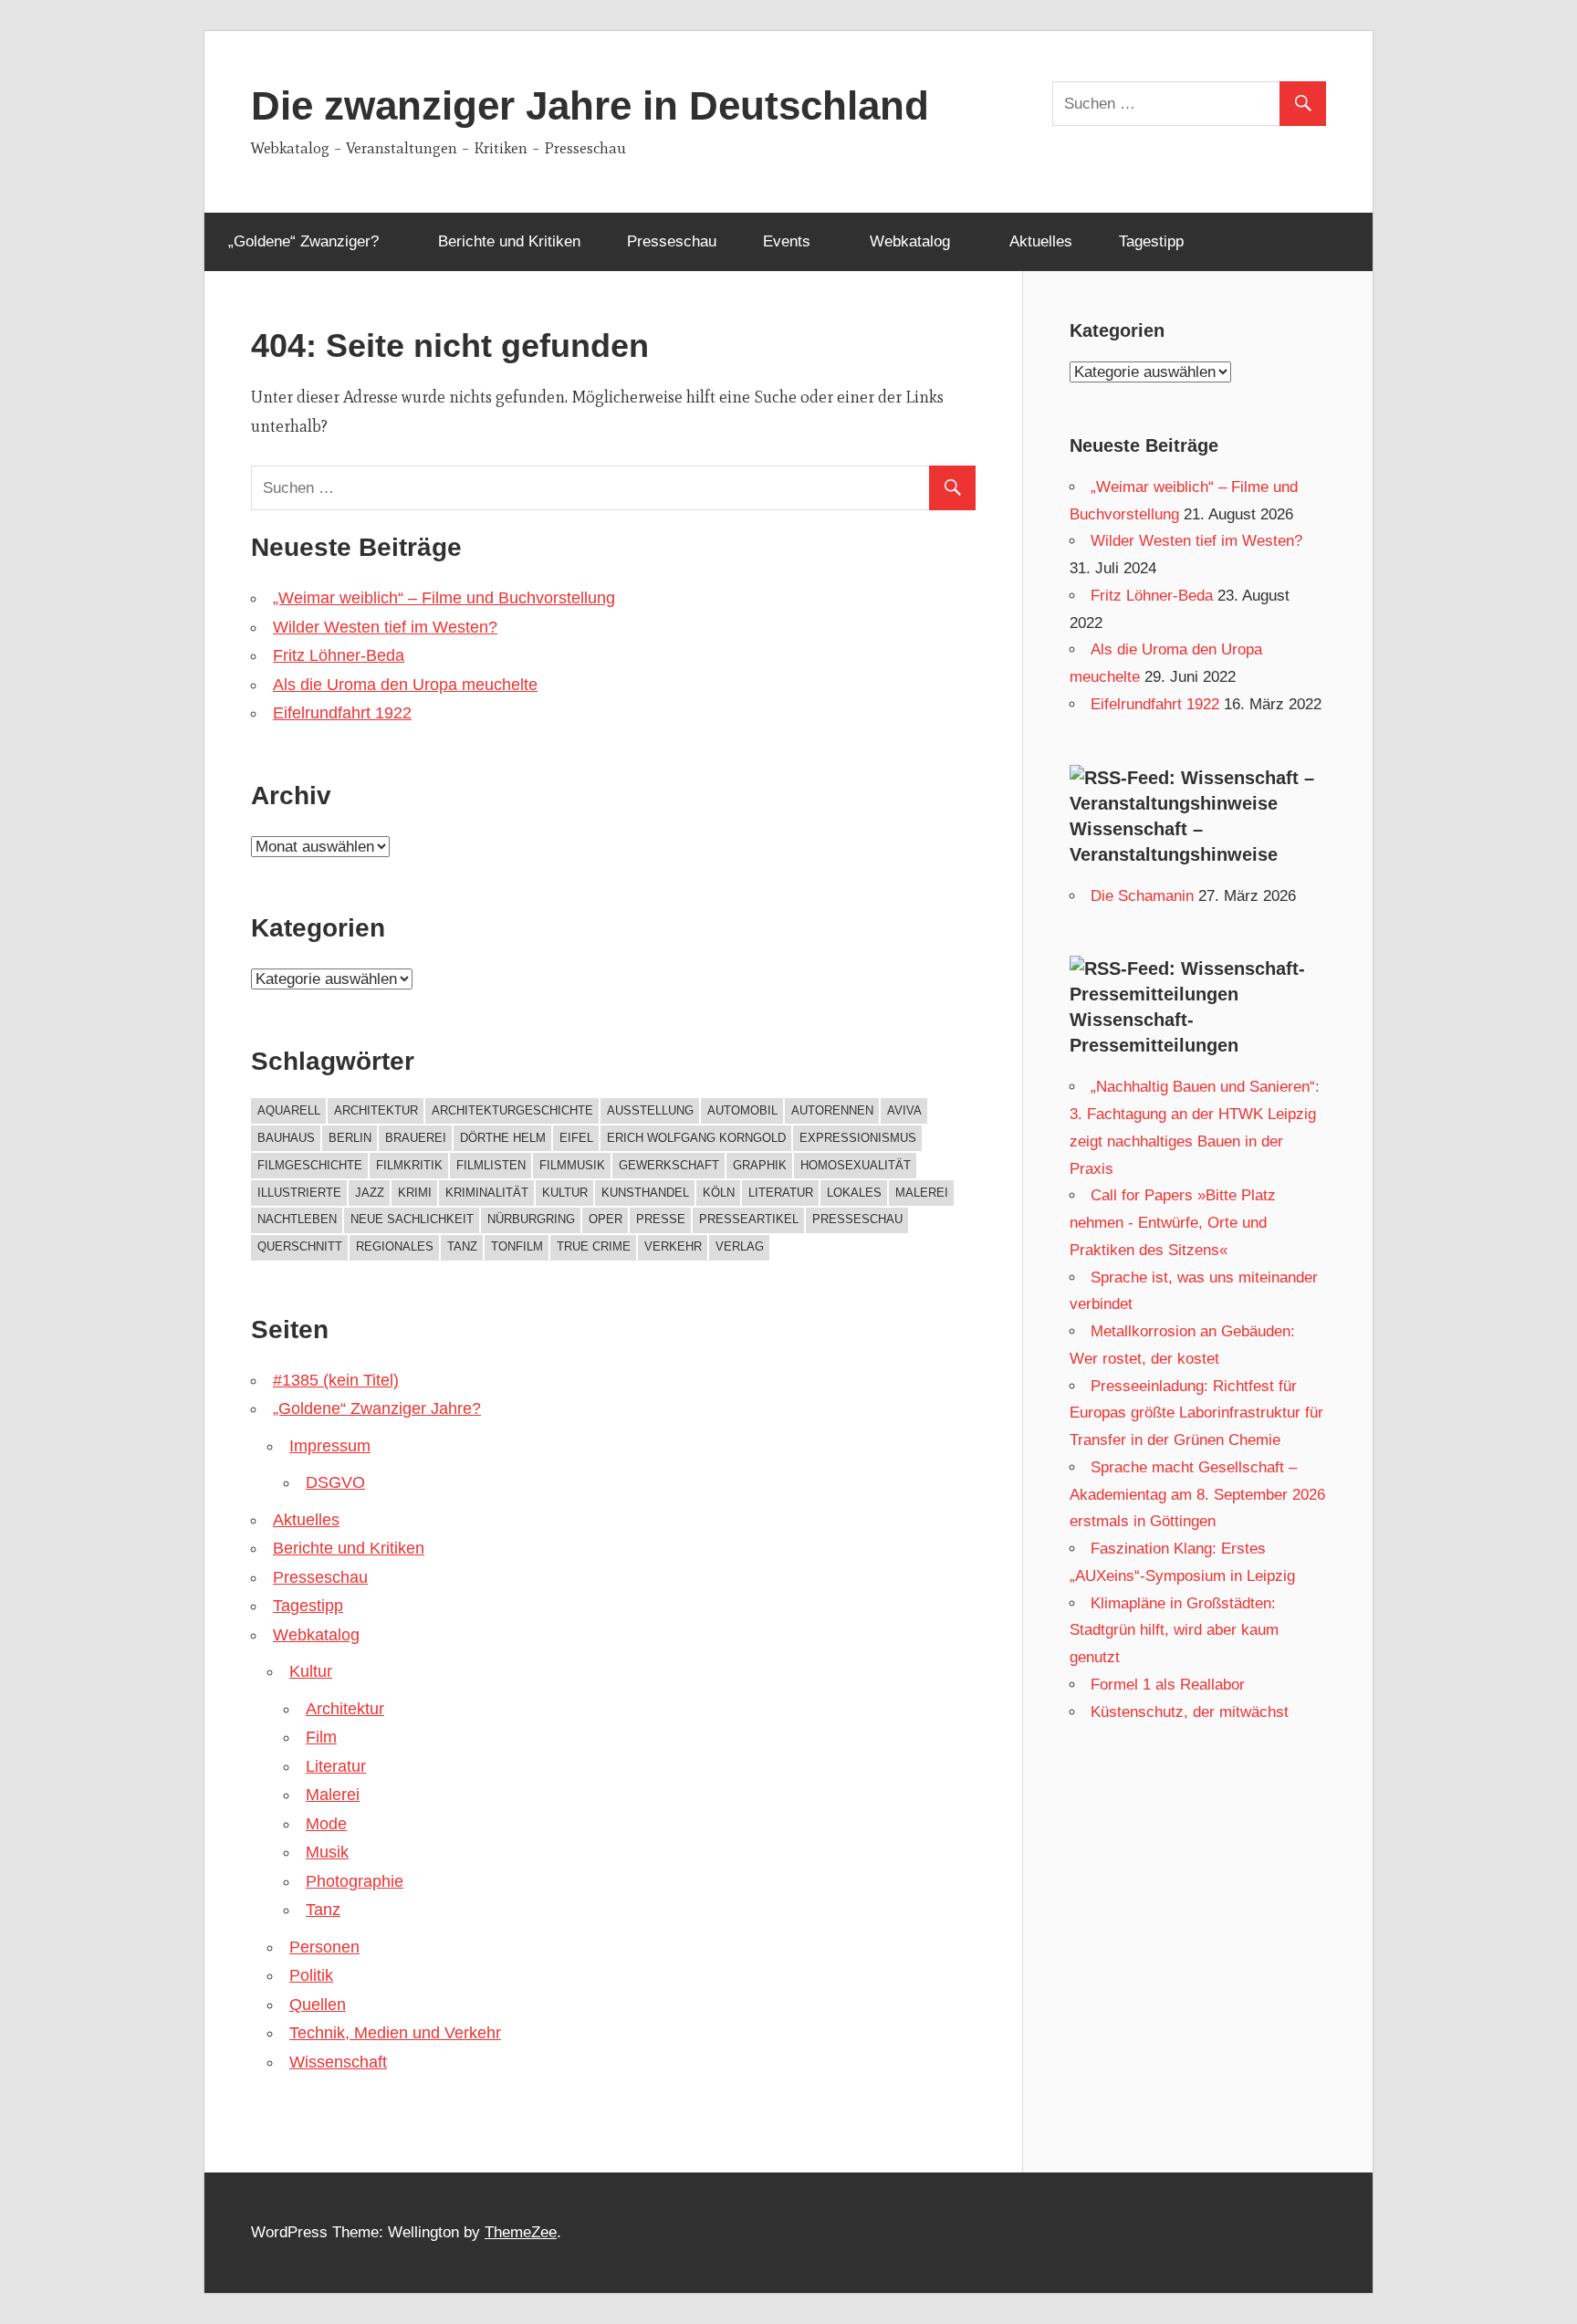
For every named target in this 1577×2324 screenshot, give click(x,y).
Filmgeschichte (310, 1165)
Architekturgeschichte (512, 1110)
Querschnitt (300, 1246)
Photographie (355, 1881)
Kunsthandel (645, 1193)
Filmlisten (491, 1165)
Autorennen (832, 1110)
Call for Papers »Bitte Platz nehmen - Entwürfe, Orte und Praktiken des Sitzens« (1173, 1223)
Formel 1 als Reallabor (1168, 1685)
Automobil (742, 1110)
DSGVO (335, 1482)
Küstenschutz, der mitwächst (1190, 1712)
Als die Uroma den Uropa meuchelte (405, 685)
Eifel (576, 1138)
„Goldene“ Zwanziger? (303, 241)
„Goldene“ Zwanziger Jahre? (377, 1408)
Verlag (740, 1246)
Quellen (318, 2005)
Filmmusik (572, 1165)
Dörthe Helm (503, 1138)
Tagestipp (1151, 241)
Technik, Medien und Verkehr (395, 2033)
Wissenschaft (338, 2062)
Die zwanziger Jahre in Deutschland (590, 105)
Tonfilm (517, 1246)
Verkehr (673, 1246)
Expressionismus (858, 1138)
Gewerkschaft (669, 1165)
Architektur (376, 1110)
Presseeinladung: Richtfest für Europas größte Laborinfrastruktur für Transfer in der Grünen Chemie (1196, 1413)
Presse (661, 1219)
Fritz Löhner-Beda (339, 655)
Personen (324, 1947)
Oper (606, 1219)
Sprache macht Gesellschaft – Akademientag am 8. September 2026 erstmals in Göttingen (1197, 1495)
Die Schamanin (1142, 896)
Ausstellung (650, 1110)
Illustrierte (299, 1193)
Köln (719, 1193)
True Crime (594, 1246)
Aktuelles (1041, 241)
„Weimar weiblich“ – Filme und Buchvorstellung (444, 598)
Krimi (415, 1193)
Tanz (462, 1246)
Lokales (854, 1193)
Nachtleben (297, 1219)
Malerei (922, 1193)
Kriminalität (487, 1193)
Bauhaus (286, 1138)
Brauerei (416, 1138)
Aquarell (289, 1110)
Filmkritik (409, 1165)
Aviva (904, 1110)
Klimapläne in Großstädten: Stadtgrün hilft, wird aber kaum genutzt (1174, 1631)
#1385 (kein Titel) (336, 1380)
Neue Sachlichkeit (412, 1219)
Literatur (781, 1193)
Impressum (330, 1446)
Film (321, 1737)
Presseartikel (749, 1219)
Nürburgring (531, 1219)
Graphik (760, 1165)
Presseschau (672, 241)
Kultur (565, 1193)
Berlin (350, 1138)
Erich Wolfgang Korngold (696, 1138)
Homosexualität (856, 1165)
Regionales (395, 1246)
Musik (327, 1852)
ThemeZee (521, 2232)
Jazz (370, 1193)
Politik (311, 1975)
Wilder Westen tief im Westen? (385, 627)
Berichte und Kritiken (509, 241)
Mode (326, 1824)
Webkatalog (910, 241)
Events (787, 241)
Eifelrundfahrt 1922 (342, 713)
